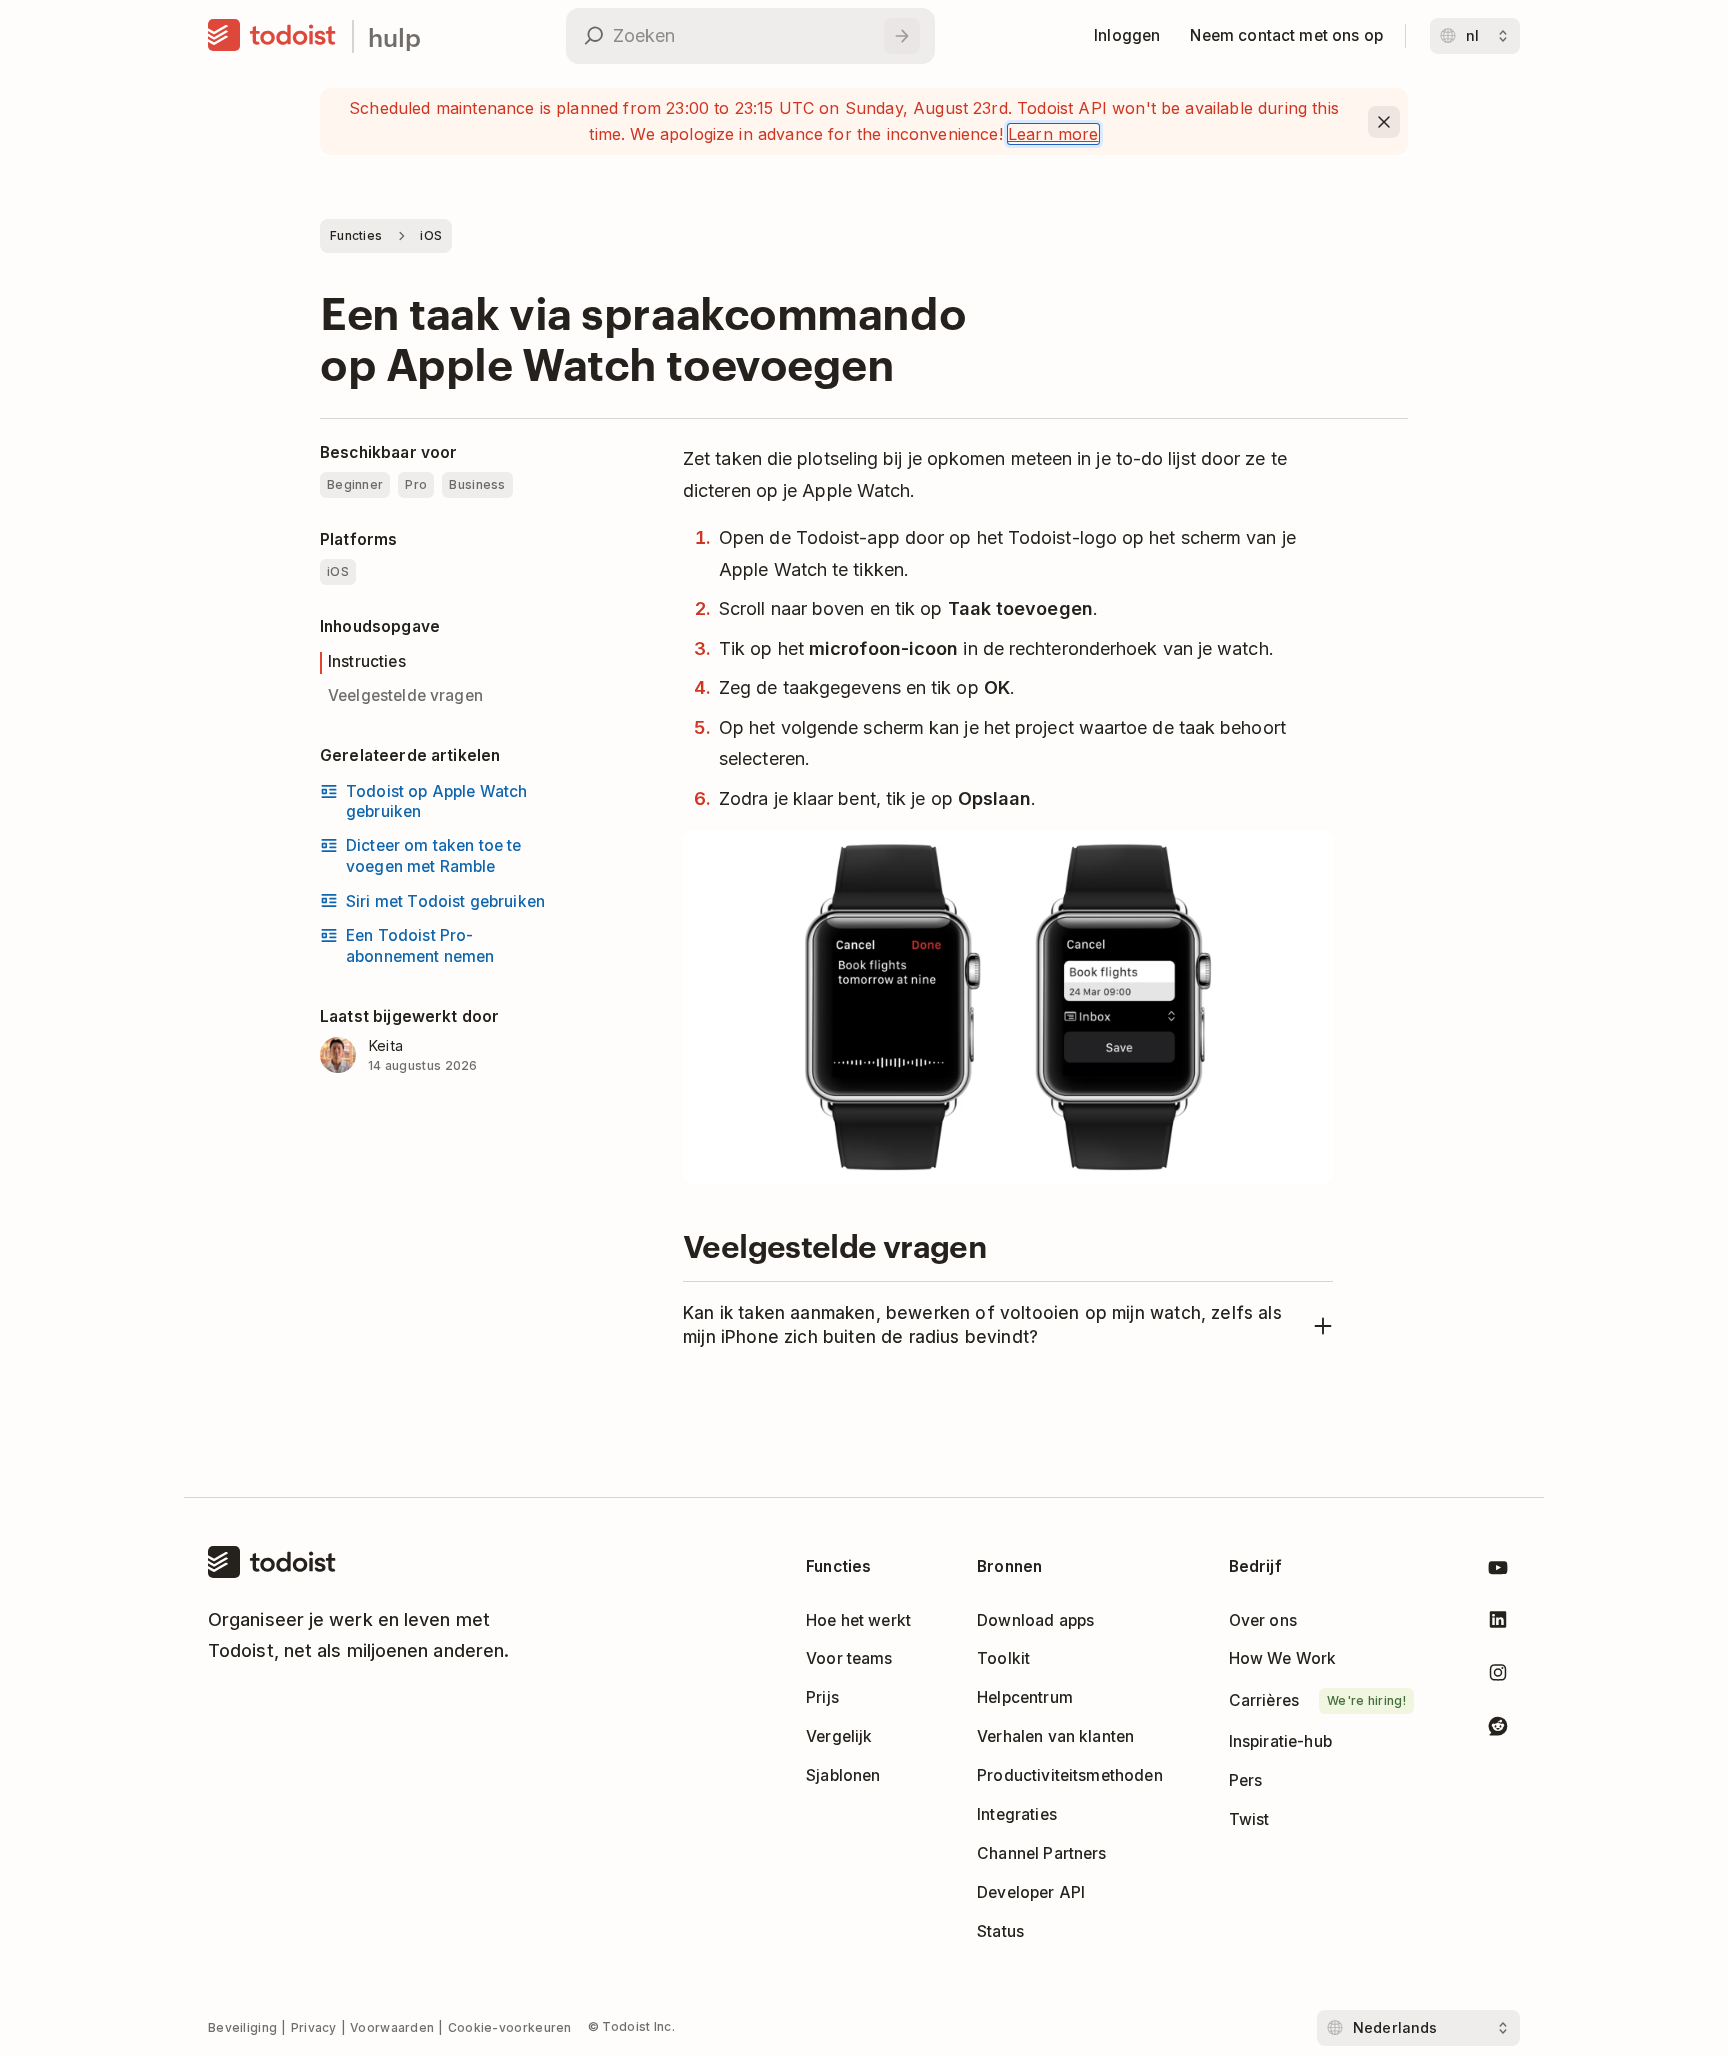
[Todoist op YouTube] (1498, 1571)
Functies (356, 235)
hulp (394, 36)
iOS (431, 235)
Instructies (367, 661)
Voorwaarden (392, 2027)
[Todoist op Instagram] (1498, 1676)
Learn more (1053, 134)
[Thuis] (272, 36)
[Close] (1384, 122)
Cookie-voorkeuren (510, 2027)
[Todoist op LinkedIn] (1498, 1623)
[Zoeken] (902, 36)
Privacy (314, 2027)
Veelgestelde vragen (405, 695)
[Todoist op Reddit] (1498, 1729)
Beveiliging (242, 2027)
